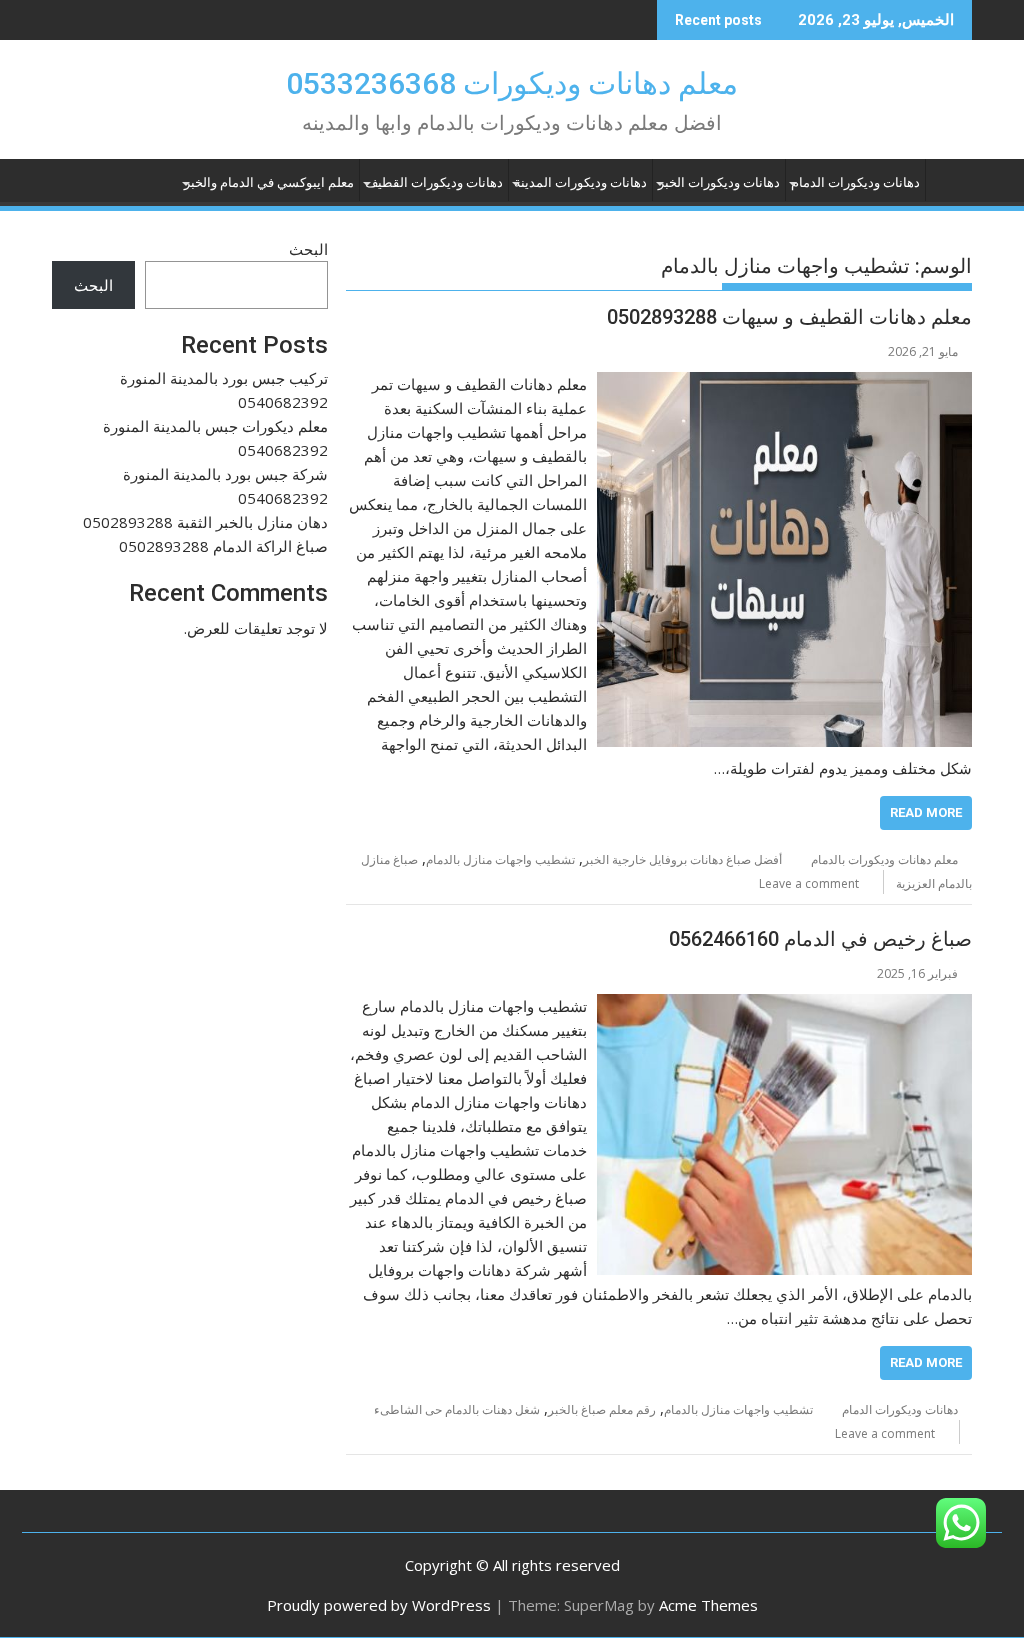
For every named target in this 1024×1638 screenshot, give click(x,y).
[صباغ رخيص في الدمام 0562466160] (784, 1006)
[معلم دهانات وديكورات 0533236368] (952, 179)
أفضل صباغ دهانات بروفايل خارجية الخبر (682, 859)
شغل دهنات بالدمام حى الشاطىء (457, 1409)
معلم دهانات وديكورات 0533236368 (512, 83)
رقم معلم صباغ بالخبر (602, 1409)
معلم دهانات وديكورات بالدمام (884, 859)
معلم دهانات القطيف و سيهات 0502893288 (789, 317)
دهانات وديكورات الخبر (719, 182)
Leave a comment (809, 883)
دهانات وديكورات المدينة (580, 182)
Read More (926, 812)
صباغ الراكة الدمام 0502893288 (223, 546)
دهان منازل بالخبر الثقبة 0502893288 (205, 522)
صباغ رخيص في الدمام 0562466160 (820, 939)
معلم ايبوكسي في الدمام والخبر (269, 182)
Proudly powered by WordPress (379, 1605)
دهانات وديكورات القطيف (434, 182)
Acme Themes (708, 1605)
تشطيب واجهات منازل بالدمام (500, 859)
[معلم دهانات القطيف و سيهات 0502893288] (784, 384)
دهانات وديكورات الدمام (855, 182)
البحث (308, 249)
